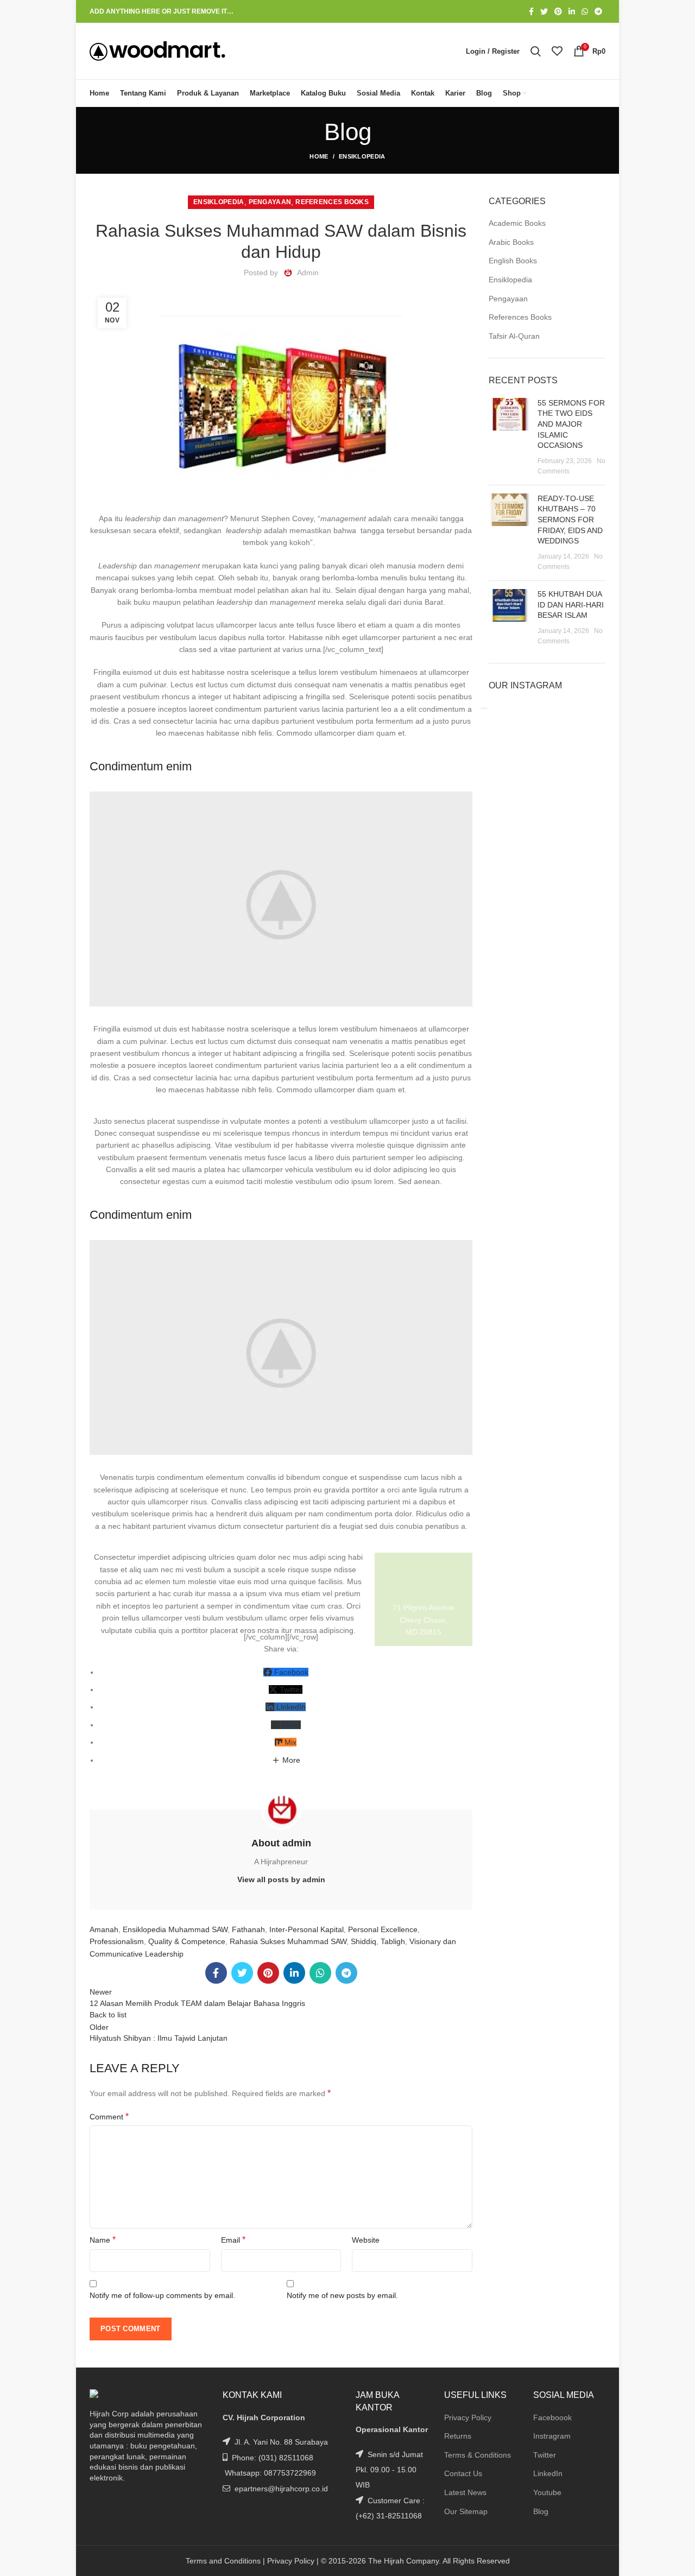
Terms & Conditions (478, 2455)
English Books (513, 261)
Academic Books (517, 223)
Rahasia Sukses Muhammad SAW (288, 1941)
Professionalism (117, 1941)
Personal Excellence (383, 1929)
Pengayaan (270, 202)
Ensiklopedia (362, 156)
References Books (332, 202)
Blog (541, 2511)
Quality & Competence (187, 1941)
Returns (458, 2436)
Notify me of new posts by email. (342, 2295)
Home (319, 156)
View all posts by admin (281, 1879)
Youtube (547, 2492)
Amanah (104, 1929)
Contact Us (463, 2473)
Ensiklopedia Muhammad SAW (175, 1929)
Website (366, 2240)
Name (103, 2240)
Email (233, 2240)
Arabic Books (511, 242)
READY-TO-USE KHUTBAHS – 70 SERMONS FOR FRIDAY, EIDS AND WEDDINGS (570, 520)
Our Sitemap (466, 2511)
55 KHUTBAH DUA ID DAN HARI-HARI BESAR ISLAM (571, 605)
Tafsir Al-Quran (514, 336)
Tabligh (393, 1941)
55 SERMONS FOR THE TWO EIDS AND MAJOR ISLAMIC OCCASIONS (571, 424)
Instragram (552, 2436)
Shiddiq (364, 1941)
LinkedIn (548, 2473)
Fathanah (248, 1929)
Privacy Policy (468, 2417)
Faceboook (552, 2417)
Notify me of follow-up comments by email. (162, 2295)
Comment (109, 2116)
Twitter (545, 2455)
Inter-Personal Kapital (307, 1929)
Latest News (465, 2492)
